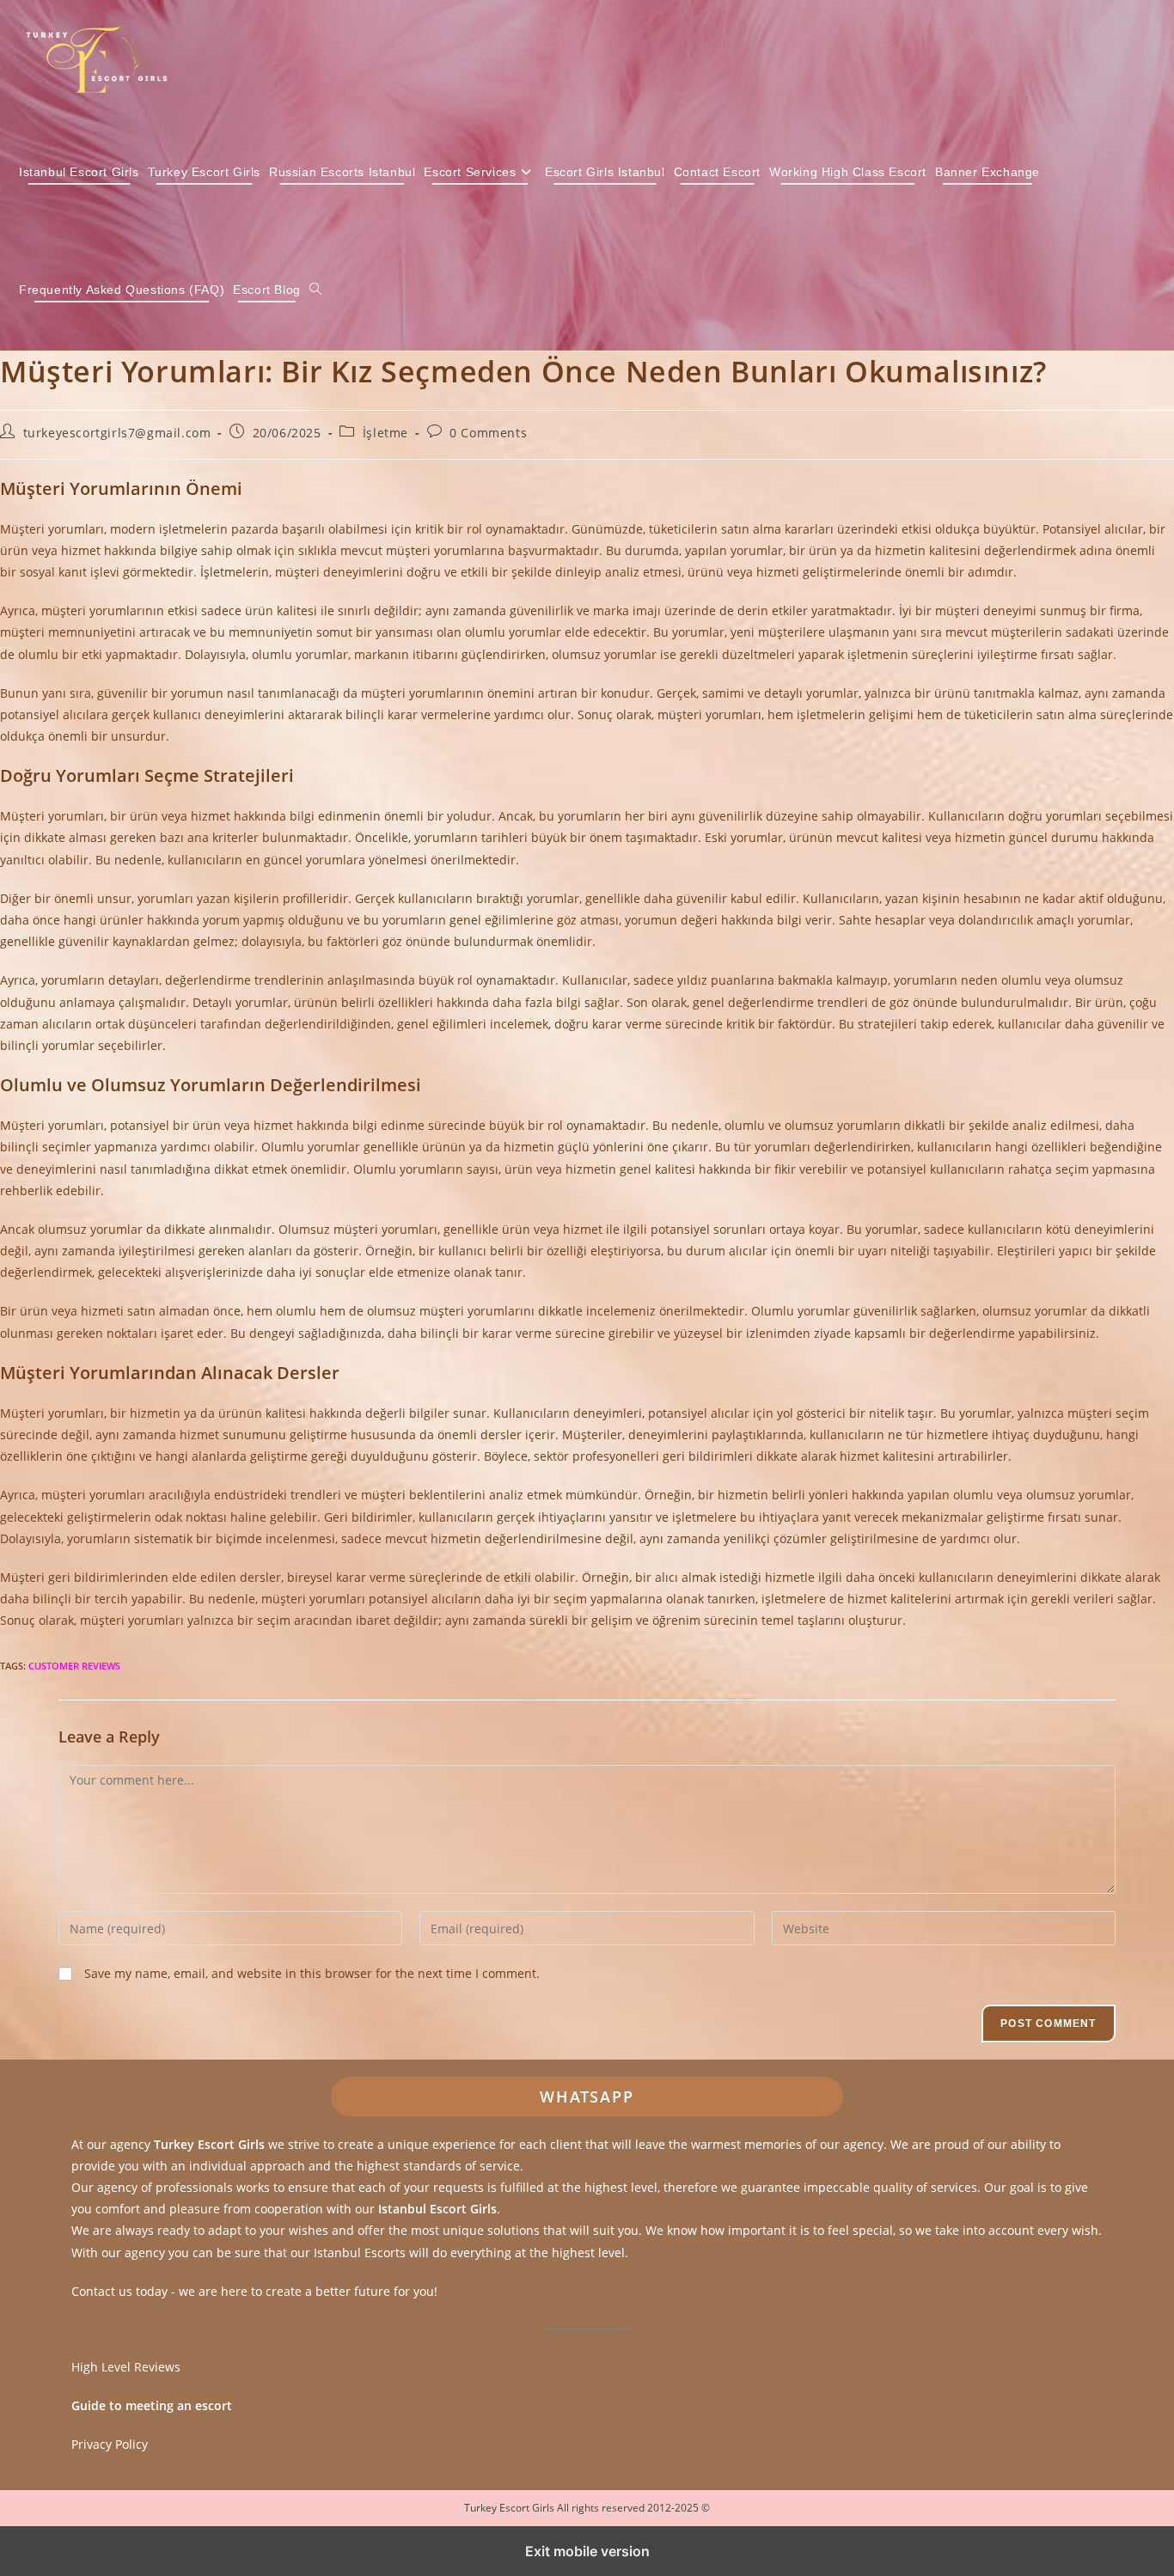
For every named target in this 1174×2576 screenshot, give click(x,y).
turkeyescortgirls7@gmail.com (117, 433)
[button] (315, 290)
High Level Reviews (126, 2367)
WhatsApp (587, 2097)
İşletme (385, 433)
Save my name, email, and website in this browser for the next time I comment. (312, 1973)
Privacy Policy (110, 2444)
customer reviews (74, 1666)
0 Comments (488, 433)
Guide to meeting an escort (152, 2405)
